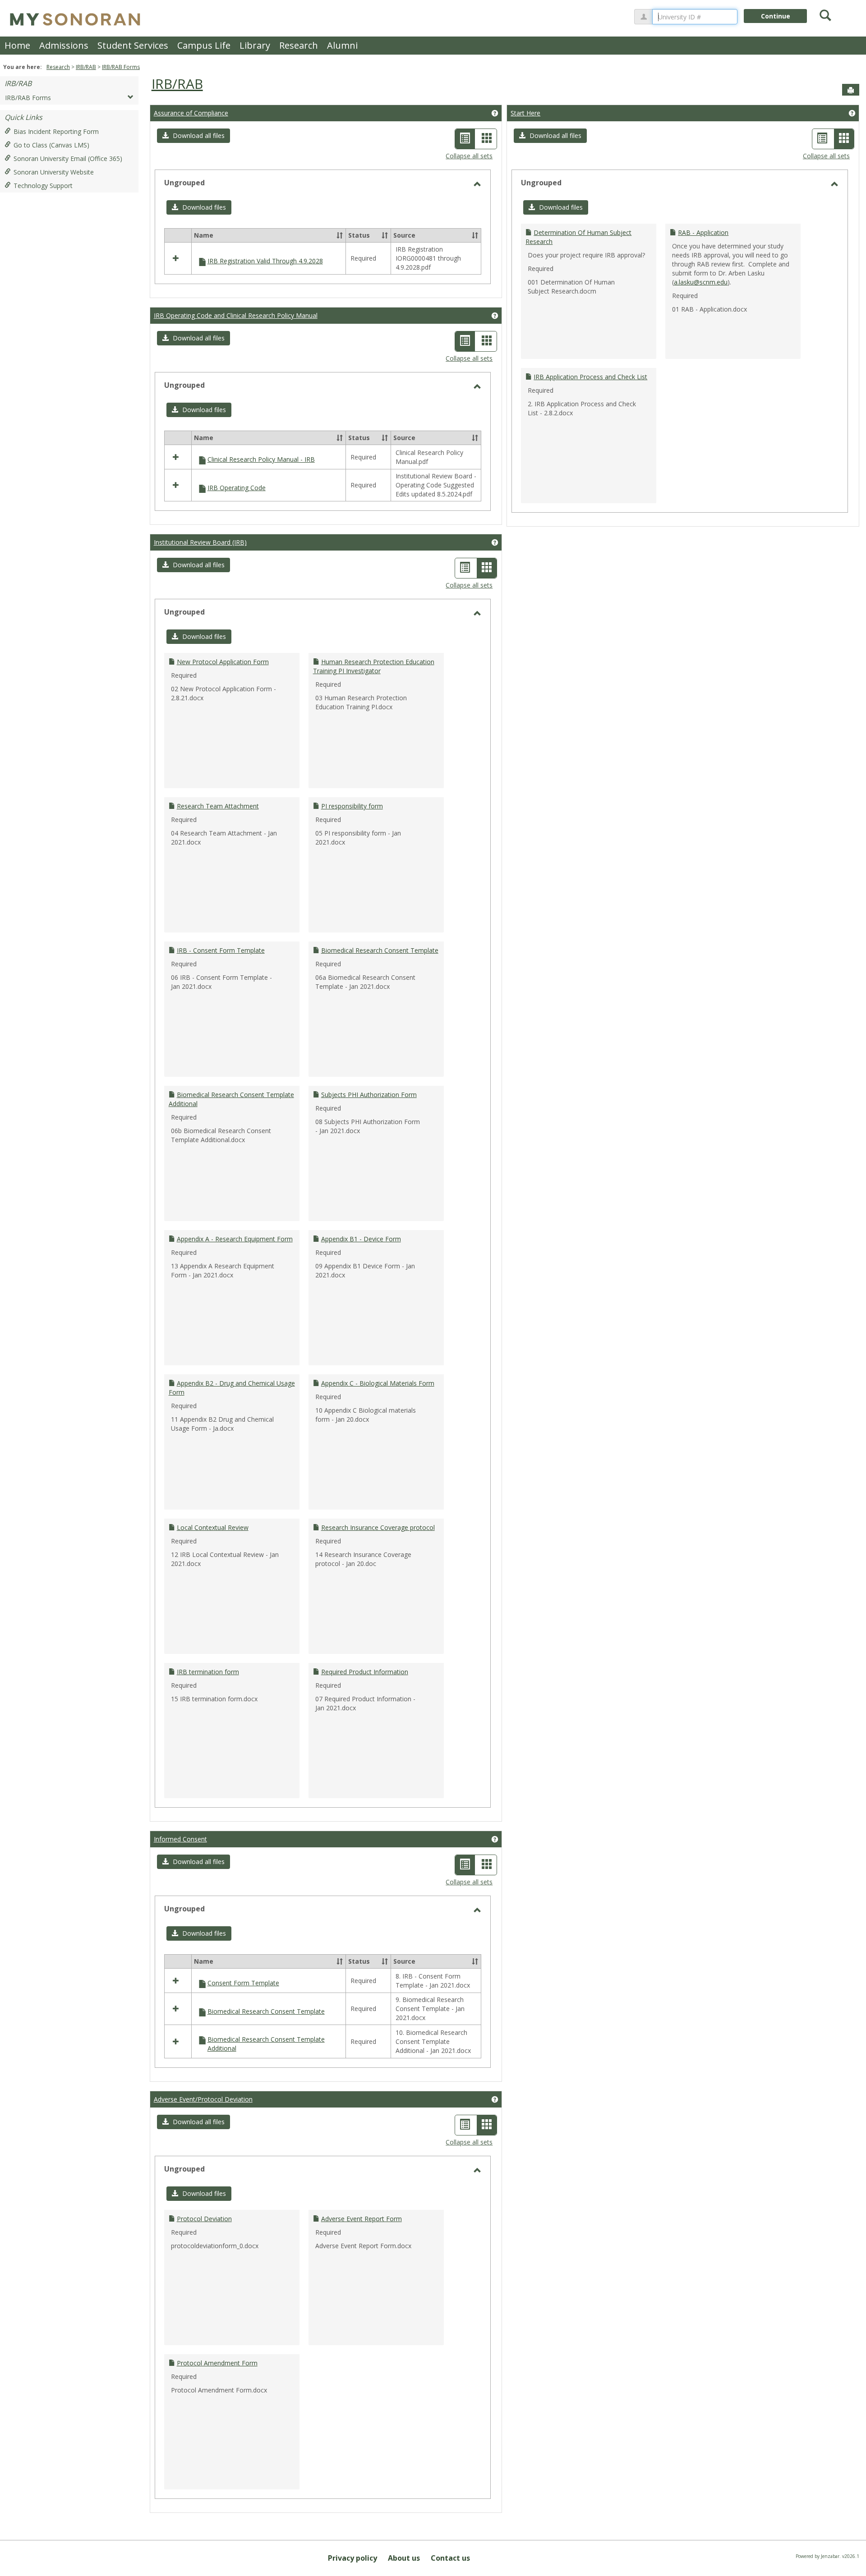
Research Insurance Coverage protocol (378, 1527)
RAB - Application (703, 232)
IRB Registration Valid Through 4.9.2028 (265, 261)
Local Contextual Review (213, 1527)
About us (404, 2558)
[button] (193, 136)
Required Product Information (365, 1672)
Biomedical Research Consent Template (380, 950)
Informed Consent (180, 1839)
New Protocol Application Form (223, 662)
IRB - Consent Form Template (221, 950)
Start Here (525, 113)
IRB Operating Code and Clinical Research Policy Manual (236, 315)
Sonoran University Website (54, 172)
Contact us (450, 2558)
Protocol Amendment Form (217, 2363)
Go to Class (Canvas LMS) (51, 145)
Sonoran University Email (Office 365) (68, 158)
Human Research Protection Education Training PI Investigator (374, 666)
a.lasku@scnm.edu (701, 282)
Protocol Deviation (204, 2219)
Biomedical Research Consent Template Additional (266, 2044)
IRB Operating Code (237, 488)
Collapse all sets (469, 156)
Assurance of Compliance (191, 113)
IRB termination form (208, 1672)
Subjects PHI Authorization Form (369, 1095)
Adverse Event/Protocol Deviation (203, 2099)
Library (255, 45)
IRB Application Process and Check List (590, 377)
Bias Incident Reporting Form (56, 131)
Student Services (133, 45)
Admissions (64, 45)
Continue (776, 16)
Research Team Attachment (218, 806)
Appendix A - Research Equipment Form (235, 1239)
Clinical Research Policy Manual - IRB (261, 459)
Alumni (342, 45)
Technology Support (43, 186)
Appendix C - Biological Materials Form (378, 1383)
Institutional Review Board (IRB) (200, 542)
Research (299, 45)
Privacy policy (352, 2558)
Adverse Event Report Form (362, 2219)
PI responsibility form (352, 806)
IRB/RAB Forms (121, 67)
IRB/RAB (86, 67)
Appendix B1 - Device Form (361, 1239)
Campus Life (204, 45)
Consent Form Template (243, 1983)
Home (17, 45)
